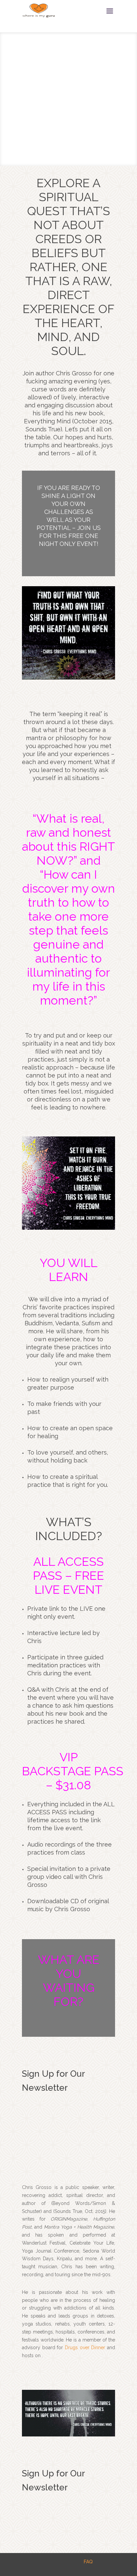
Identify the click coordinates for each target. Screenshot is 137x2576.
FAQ (88, 2562)
